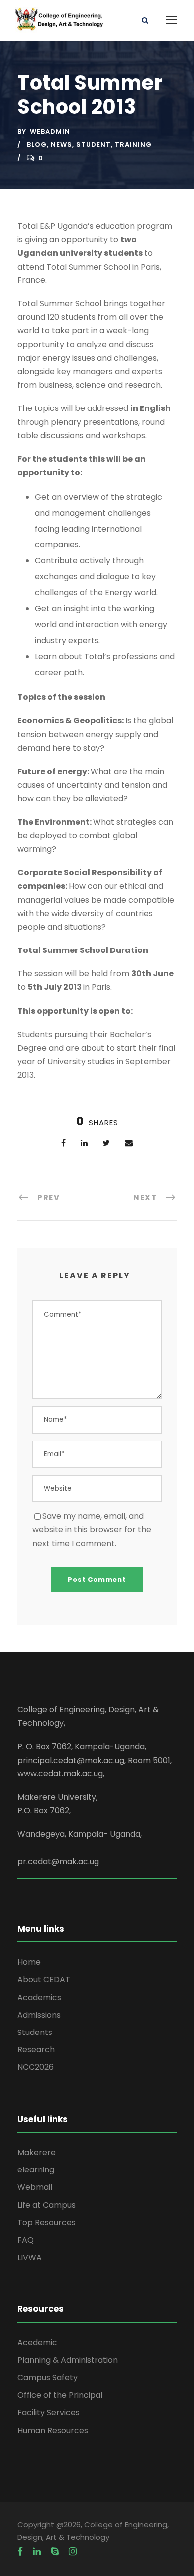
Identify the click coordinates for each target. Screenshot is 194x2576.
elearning (36, 2170)
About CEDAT (44, 1979)
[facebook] (20, 2552)
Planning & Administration (68, 2360)
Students (35, 2032)
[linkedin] (37, 2552)
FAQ (26, 2240)
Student (94, 145)
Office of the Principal (60, 2395)
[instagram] (73, 2552)
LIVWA (30, 2257)
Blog (37, 145)
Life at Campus (47, 2205)
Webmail (35, 2187)
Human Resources (53, 2430)
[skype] (55, 2552)
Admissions (39, 2015)
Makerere (37, 2152)
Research (36, 2050)
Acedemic (37, 2343)
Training (133, 145)
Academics (39, 1997)
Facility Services (48, 2412)
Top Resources (47, 2223)
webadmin (50, 131)
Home (29, 1962)
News (61, 145)
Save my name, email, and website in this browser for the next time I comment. (92, 1530)
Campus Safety (48, 2377)
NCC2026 (36, 2067)
